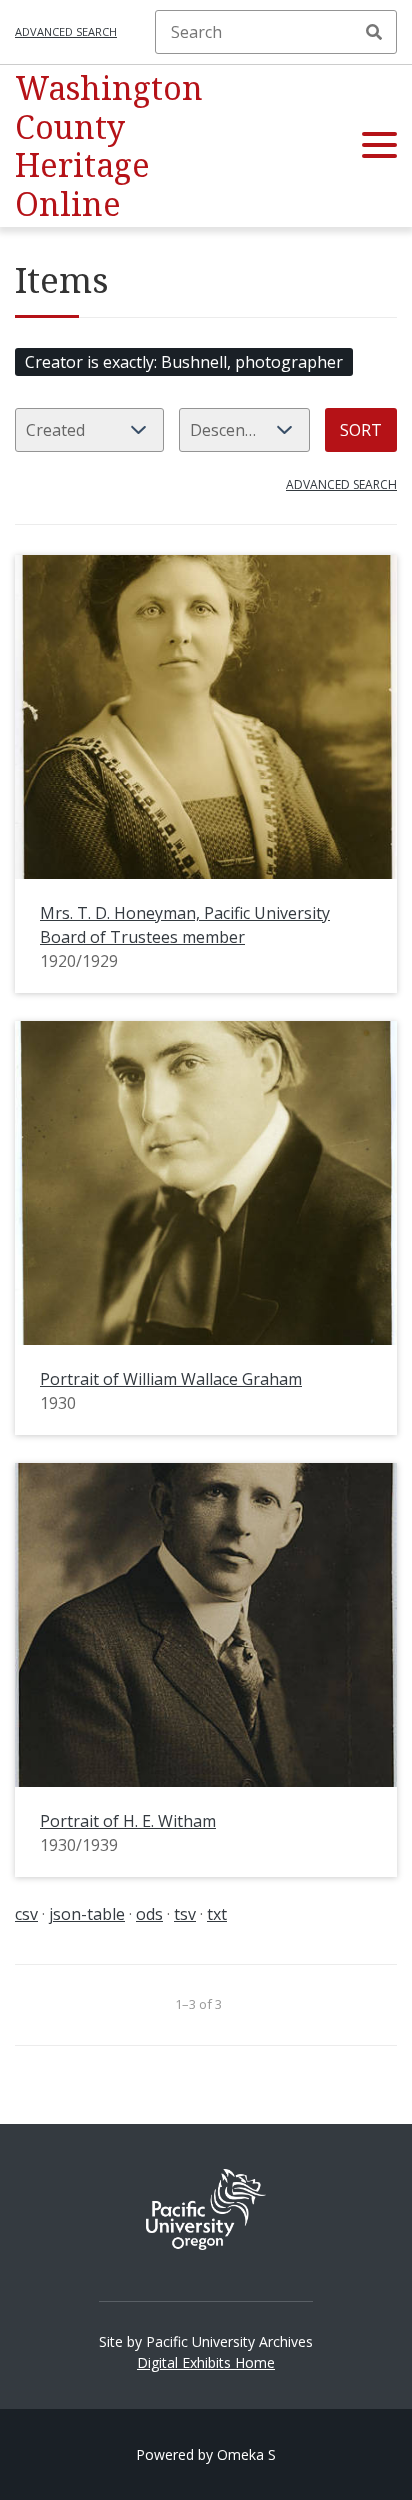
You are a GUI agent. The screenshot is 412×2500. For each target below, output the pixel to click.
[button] (379, 146)
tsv (185, 1914)
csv (26, 1914)
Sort (361, 430)
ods (149, 1914)
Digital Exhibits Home (206, 2362)
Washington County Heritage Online (109, 145)
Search (374, 32)
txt (217, 1914)
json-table (87, 1914)
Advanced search (66, 31)
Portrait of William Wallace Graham (171, 1379)
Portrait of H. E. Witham (128, 1821)
